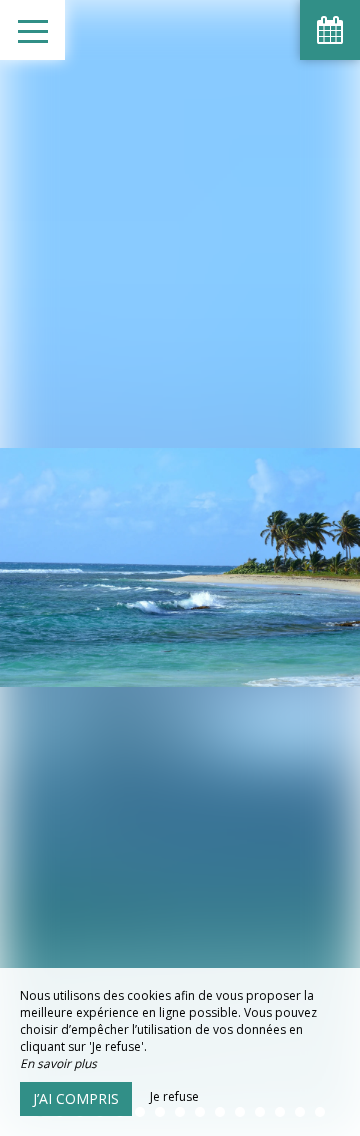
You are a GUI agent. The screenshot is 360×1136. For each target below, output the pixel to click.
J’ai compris (76, 1098)
